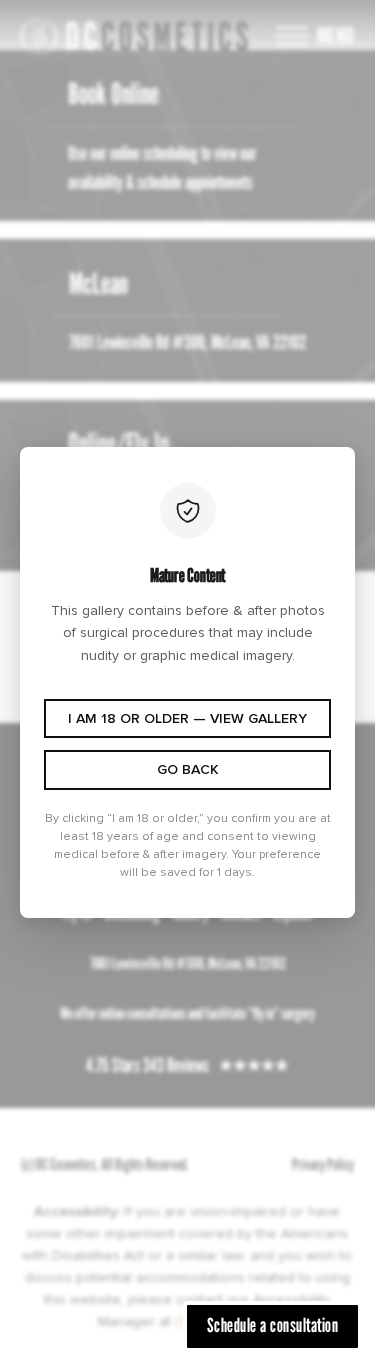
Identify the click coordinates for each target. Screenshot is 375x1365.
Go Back (188, 769)
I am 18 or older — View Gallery (187, 718)
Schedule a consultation (273, 1325)
